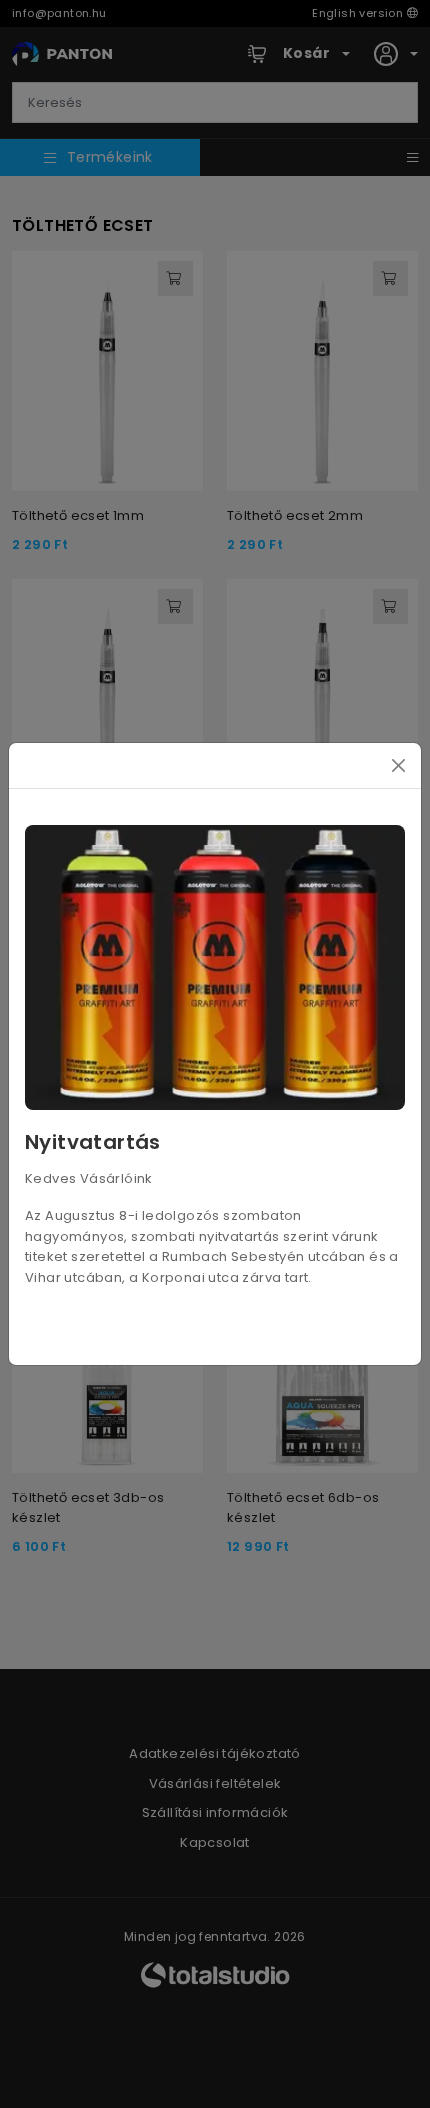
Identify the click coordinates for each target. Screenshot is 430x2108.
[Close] (398, 765)
